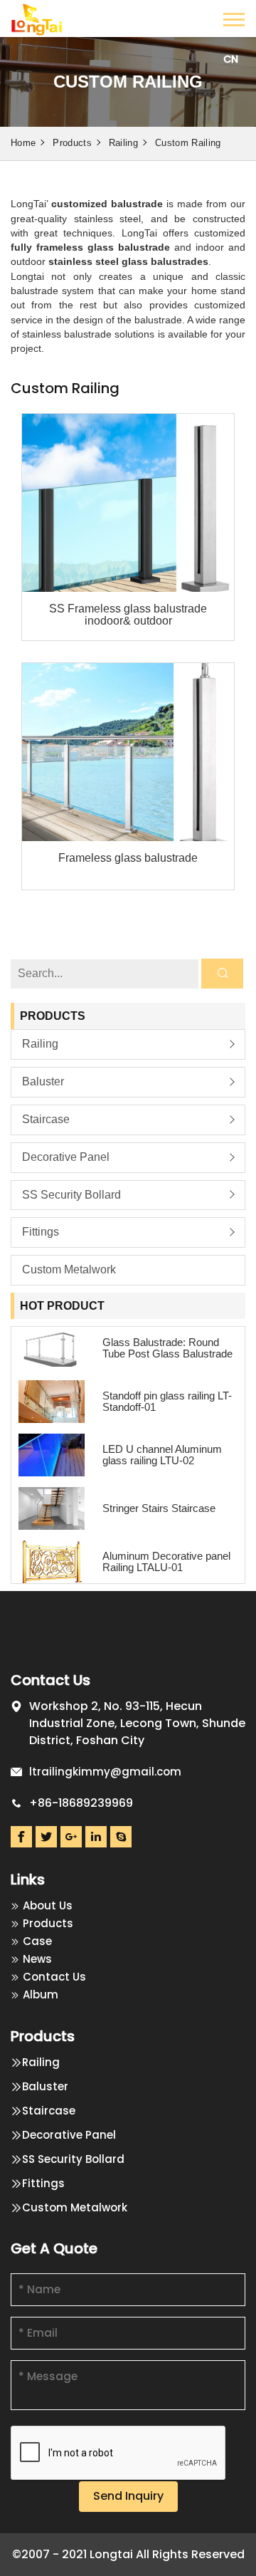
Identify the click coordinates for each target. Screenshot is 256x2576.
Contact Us (54, 1977)
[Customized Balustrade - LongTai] (37, 17)
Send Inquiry (128, 2496)
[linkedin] (96, 1837)
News (37, 1959)
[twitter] (46, 1837)
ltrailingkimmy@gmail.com (105, 1772)
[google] (71, 1837)
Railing (123, 143)
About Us (48, 1905)
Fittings (41, 1232)
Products (72, 143)
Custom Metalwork (69, 1269)
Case (37, 1941)
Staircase (46, 1119)
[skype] (121, 1837)
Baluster (43, 1081)
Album (41, 1994)
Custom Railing (188, 143)
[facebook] (21, 1837)
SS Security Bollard (71, 1195)
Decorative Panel (66, 1157)
